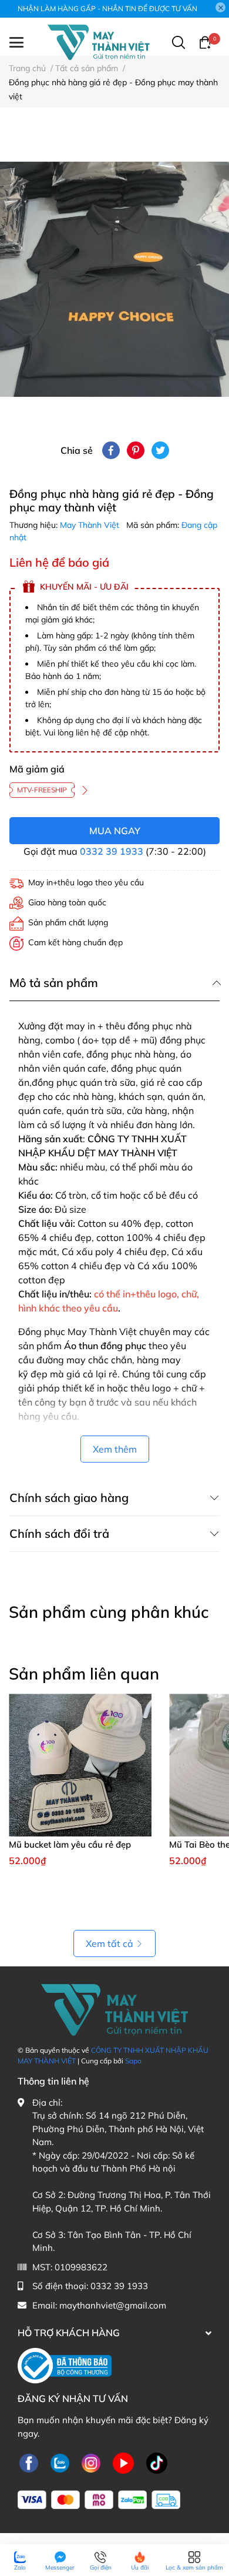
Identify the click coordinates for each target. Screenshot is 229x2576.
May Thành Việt (91, 525)
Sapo (133, 2061)
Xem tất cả (110, 1943)
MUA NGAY (115, 831)
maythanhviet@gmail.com (113, 2305)
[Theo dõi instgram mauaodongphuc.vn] (91, 2463)
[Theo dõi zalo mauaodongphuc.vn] (60, 2463)
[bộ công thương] (65, 2365)
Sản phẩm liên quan (84, 1674)
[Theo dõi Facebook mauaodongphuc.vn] (29, 2463)
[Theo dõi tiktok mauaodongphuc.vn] (157, 2463)
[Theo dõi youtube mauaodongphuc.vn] (123, 2463)
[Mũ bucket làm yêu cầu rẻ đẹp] (80, 1765)
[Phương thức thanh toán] (99, 2500)
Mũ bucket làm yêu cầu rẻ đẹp (70, 1844)
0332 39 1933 (112, 851)
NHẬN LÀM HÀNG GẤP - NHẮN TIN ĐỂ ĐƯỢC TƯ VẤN (107, 9)
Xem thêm (115, 1449)
